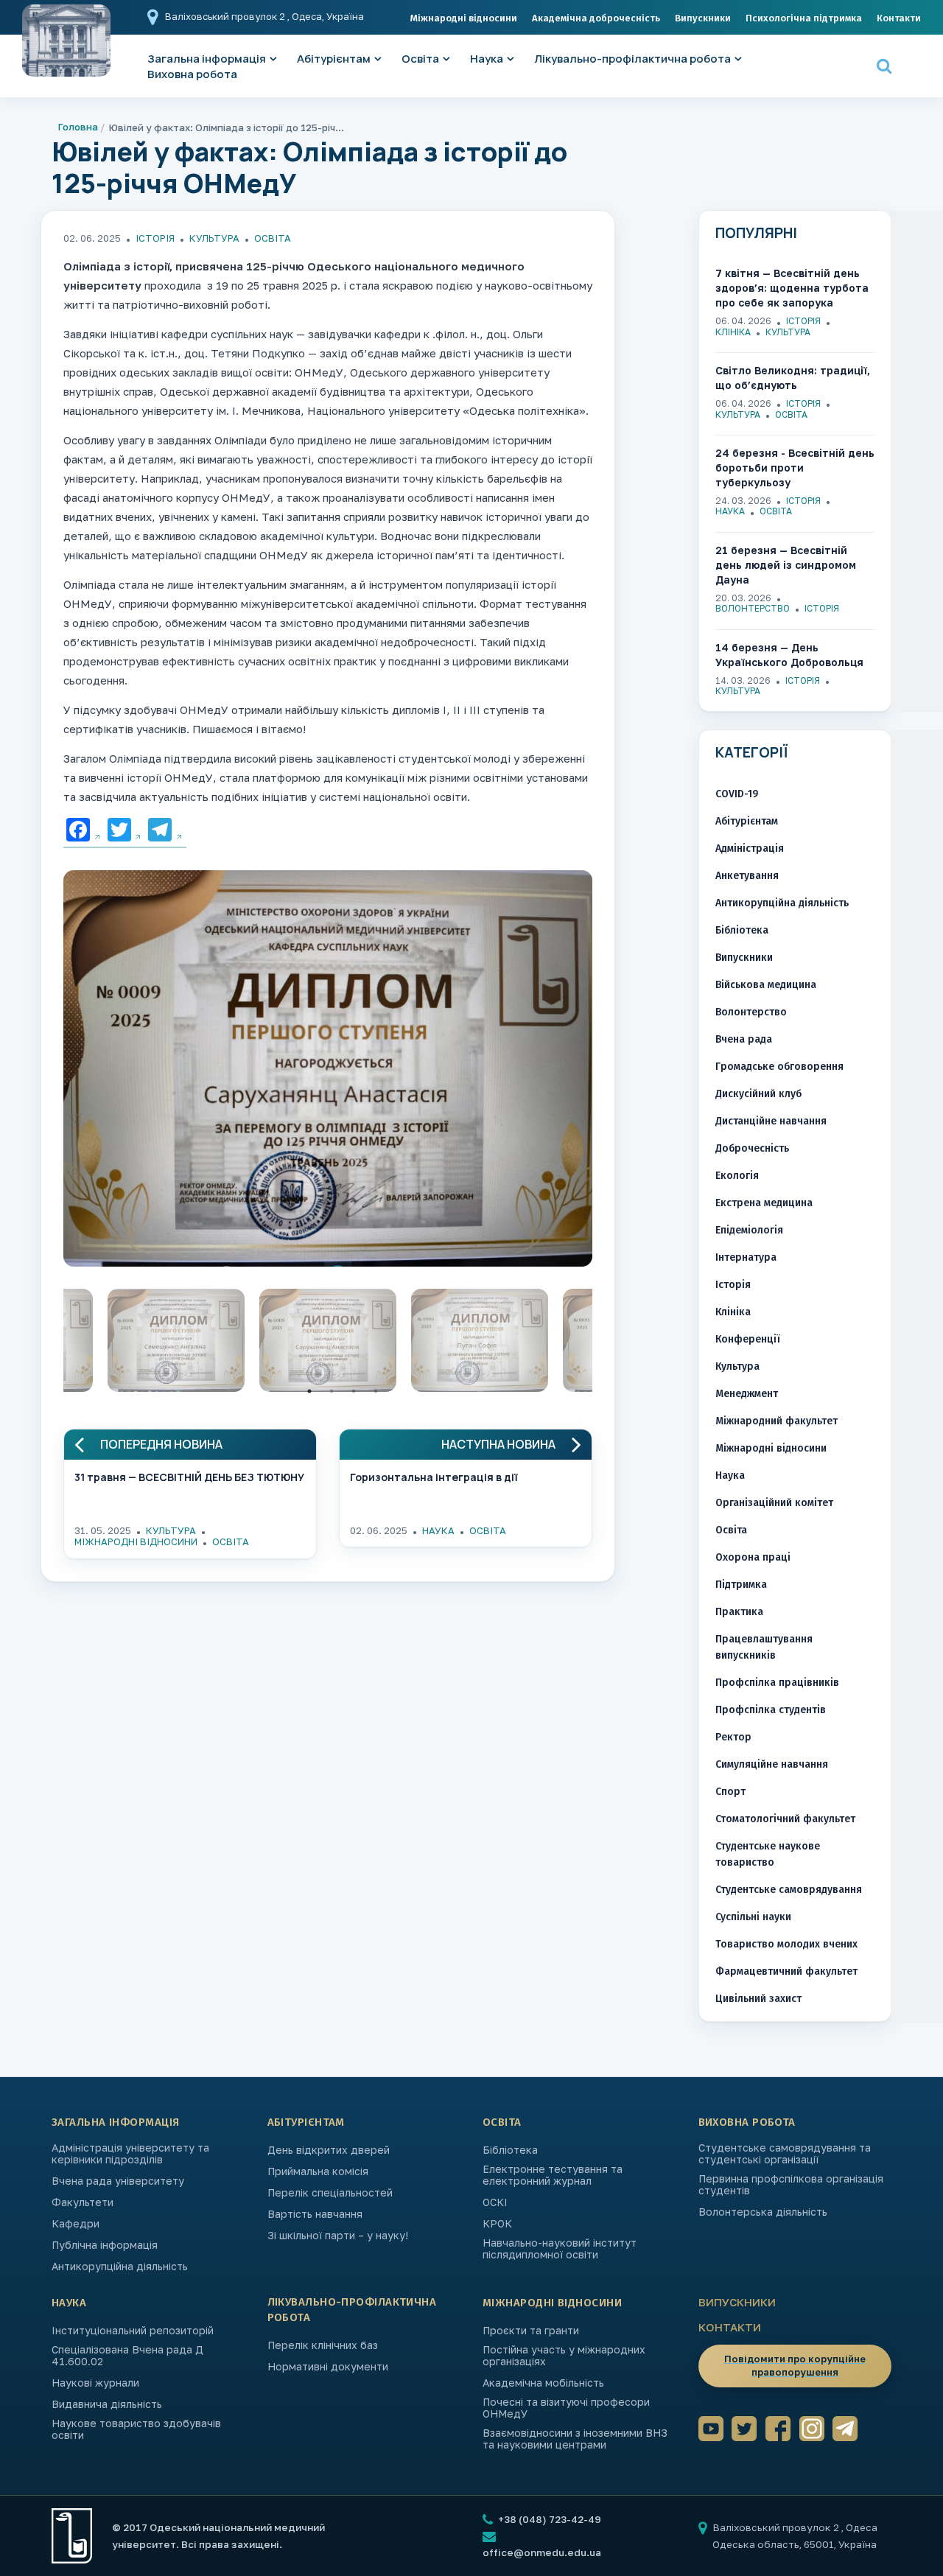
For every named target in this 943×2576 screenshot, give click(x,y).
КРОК (497, 2224)
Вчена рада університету (118, 2181)
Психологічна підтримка (804, 18)
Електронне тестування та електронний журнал (553, 2175)
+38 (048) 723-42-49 (548, 2519)
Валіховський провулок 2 (226, 16)
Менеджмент (747, 1394)
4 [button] (376, 1391)
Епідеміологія (749, 1230)
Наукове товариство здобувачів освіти (136, 2429)
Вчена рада (744, 1039)
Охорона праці (753, 1557)
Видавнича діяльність (107, 2404)
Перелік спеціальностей (330, 2193)
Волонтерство (753, 608)
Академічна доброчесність (596, 18)
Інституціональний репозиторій (133, 2331)
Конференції (748, 1339)
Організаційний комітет (774, 1503)
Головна (78, 127)
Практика (739, 1612)
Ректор (733, 1737)
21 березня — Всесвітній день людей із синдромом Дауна (786, 565)
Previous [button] (52, 1344)
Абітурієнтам (334, 59)
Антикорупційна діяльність (782, 903)
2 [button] (332, 1391)
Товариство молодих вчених (786, 1944)
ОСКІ (495, 2202)
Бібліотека (742, 930)
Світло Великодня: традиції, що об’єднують (793, 378)
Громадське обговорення (779, 1067)
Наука (487, 59)
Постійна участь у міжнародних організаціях (564, 2356)
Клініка (733, 332)
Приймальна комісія (318, 2171)
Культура (214, 238)
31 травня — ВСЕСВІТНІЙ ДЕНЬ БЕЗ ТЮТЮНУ (189, 1477)
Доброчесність (752, 1148)
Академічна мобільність (543, 2383)
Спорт (730, 1792)
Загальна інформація (116, 2122)
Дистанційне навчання (771, 1121)
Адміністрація (750, 848)
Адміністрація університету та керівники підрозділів (130, 2154)
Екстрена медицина (764, 1203)
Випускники (703, 18)
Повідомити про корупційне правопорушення (795, 2365)
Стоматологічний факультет (785, 1819)
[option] (328, 1072)
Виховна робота (192, 74)
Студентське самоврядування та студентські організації (785, 2154)
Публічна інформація (105, 2245)
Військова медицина (766, 985)
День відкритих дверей (329, 2150)
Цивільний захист (758, 1999)
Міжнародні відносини (464, 18)
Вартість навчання (315, 2214)
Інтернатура (746, 1257)
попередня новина (161, 1445)
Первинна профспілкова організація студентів (791, 2185)
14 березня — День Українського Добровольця (789, 655)
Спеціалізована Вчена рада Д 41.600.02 (127, 2356)
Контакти (899, 18)
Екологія (737, 1176)
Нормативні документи (328, 2367)
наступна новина (498, 1445)
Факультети (83, 2202)
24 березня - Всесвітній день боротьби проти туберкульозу (795, 468)
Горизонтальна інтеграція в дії (434, 1477)
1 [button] (309, 1391)
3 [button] (354, 1391)
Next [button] (603, 1344)
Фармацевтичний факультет (786, 1971)
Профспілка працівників (777, 1683)
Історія (155, 238)
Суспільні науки (753, 1917)
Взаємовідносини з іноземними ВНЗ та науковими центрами (575, 2439)
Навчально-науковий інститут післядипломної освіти (560, 2249)
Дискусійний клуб (758, 1094)
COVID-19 (737, 794)
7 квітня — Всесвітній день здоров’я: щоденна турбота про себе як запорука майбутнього (792, 288)
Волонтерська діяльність (763, 2212)
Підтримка (741, 1585)
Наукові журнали (95, 2383)
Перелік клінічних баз (323, 2345)
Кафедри (76, 2224)
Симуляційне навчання (772, 1764)
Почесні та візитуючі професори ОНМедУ (566, 2408)
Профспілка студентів (771, 1710)
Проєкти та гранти (531, 2331)
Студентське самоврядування (789, 1890)
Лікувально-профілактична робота (632, 59)
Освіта (420, 59)
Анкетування (747, 876)
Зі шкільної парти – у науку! (338, 2236)
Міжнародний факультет (777, 1421)
